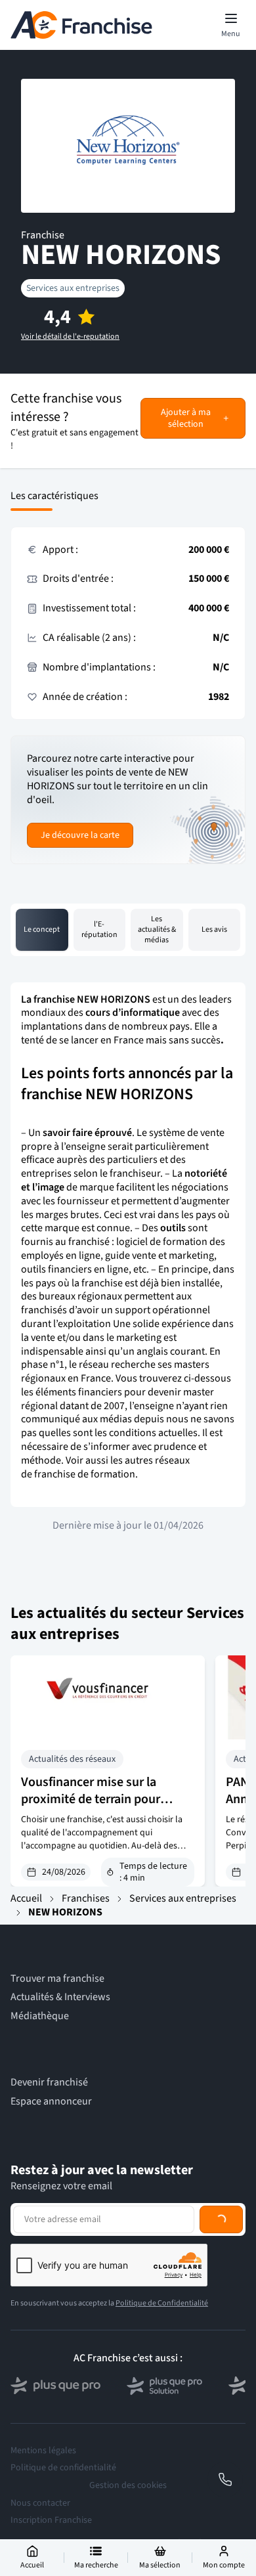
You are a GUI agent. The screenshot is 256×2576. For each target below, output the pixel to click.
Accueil (26, 1898)
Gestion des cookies (128, 2485)
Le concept (42, 929)
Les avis (214, 929)
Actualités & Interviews (60, 1997)
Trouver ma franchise (57, 1979)
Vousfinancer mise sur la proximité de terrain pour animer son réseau (91, 1799)
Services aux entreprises (73, 288)
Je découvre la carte (80, 835)
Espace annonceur (51, 2102)
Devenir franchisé (49, 2083)
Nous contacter (40, 2503)
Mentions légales (43, 2451)
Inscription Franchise (51, 2520)
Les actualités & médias (157, 929)
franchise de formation (85, 1474)
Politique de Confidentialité (162, 2303)
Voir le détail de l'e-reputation (70, 337)
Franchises (86, 1898)
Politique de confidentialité (63, 2468)
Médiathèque (40, 2016)
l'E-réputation (99, 929)
